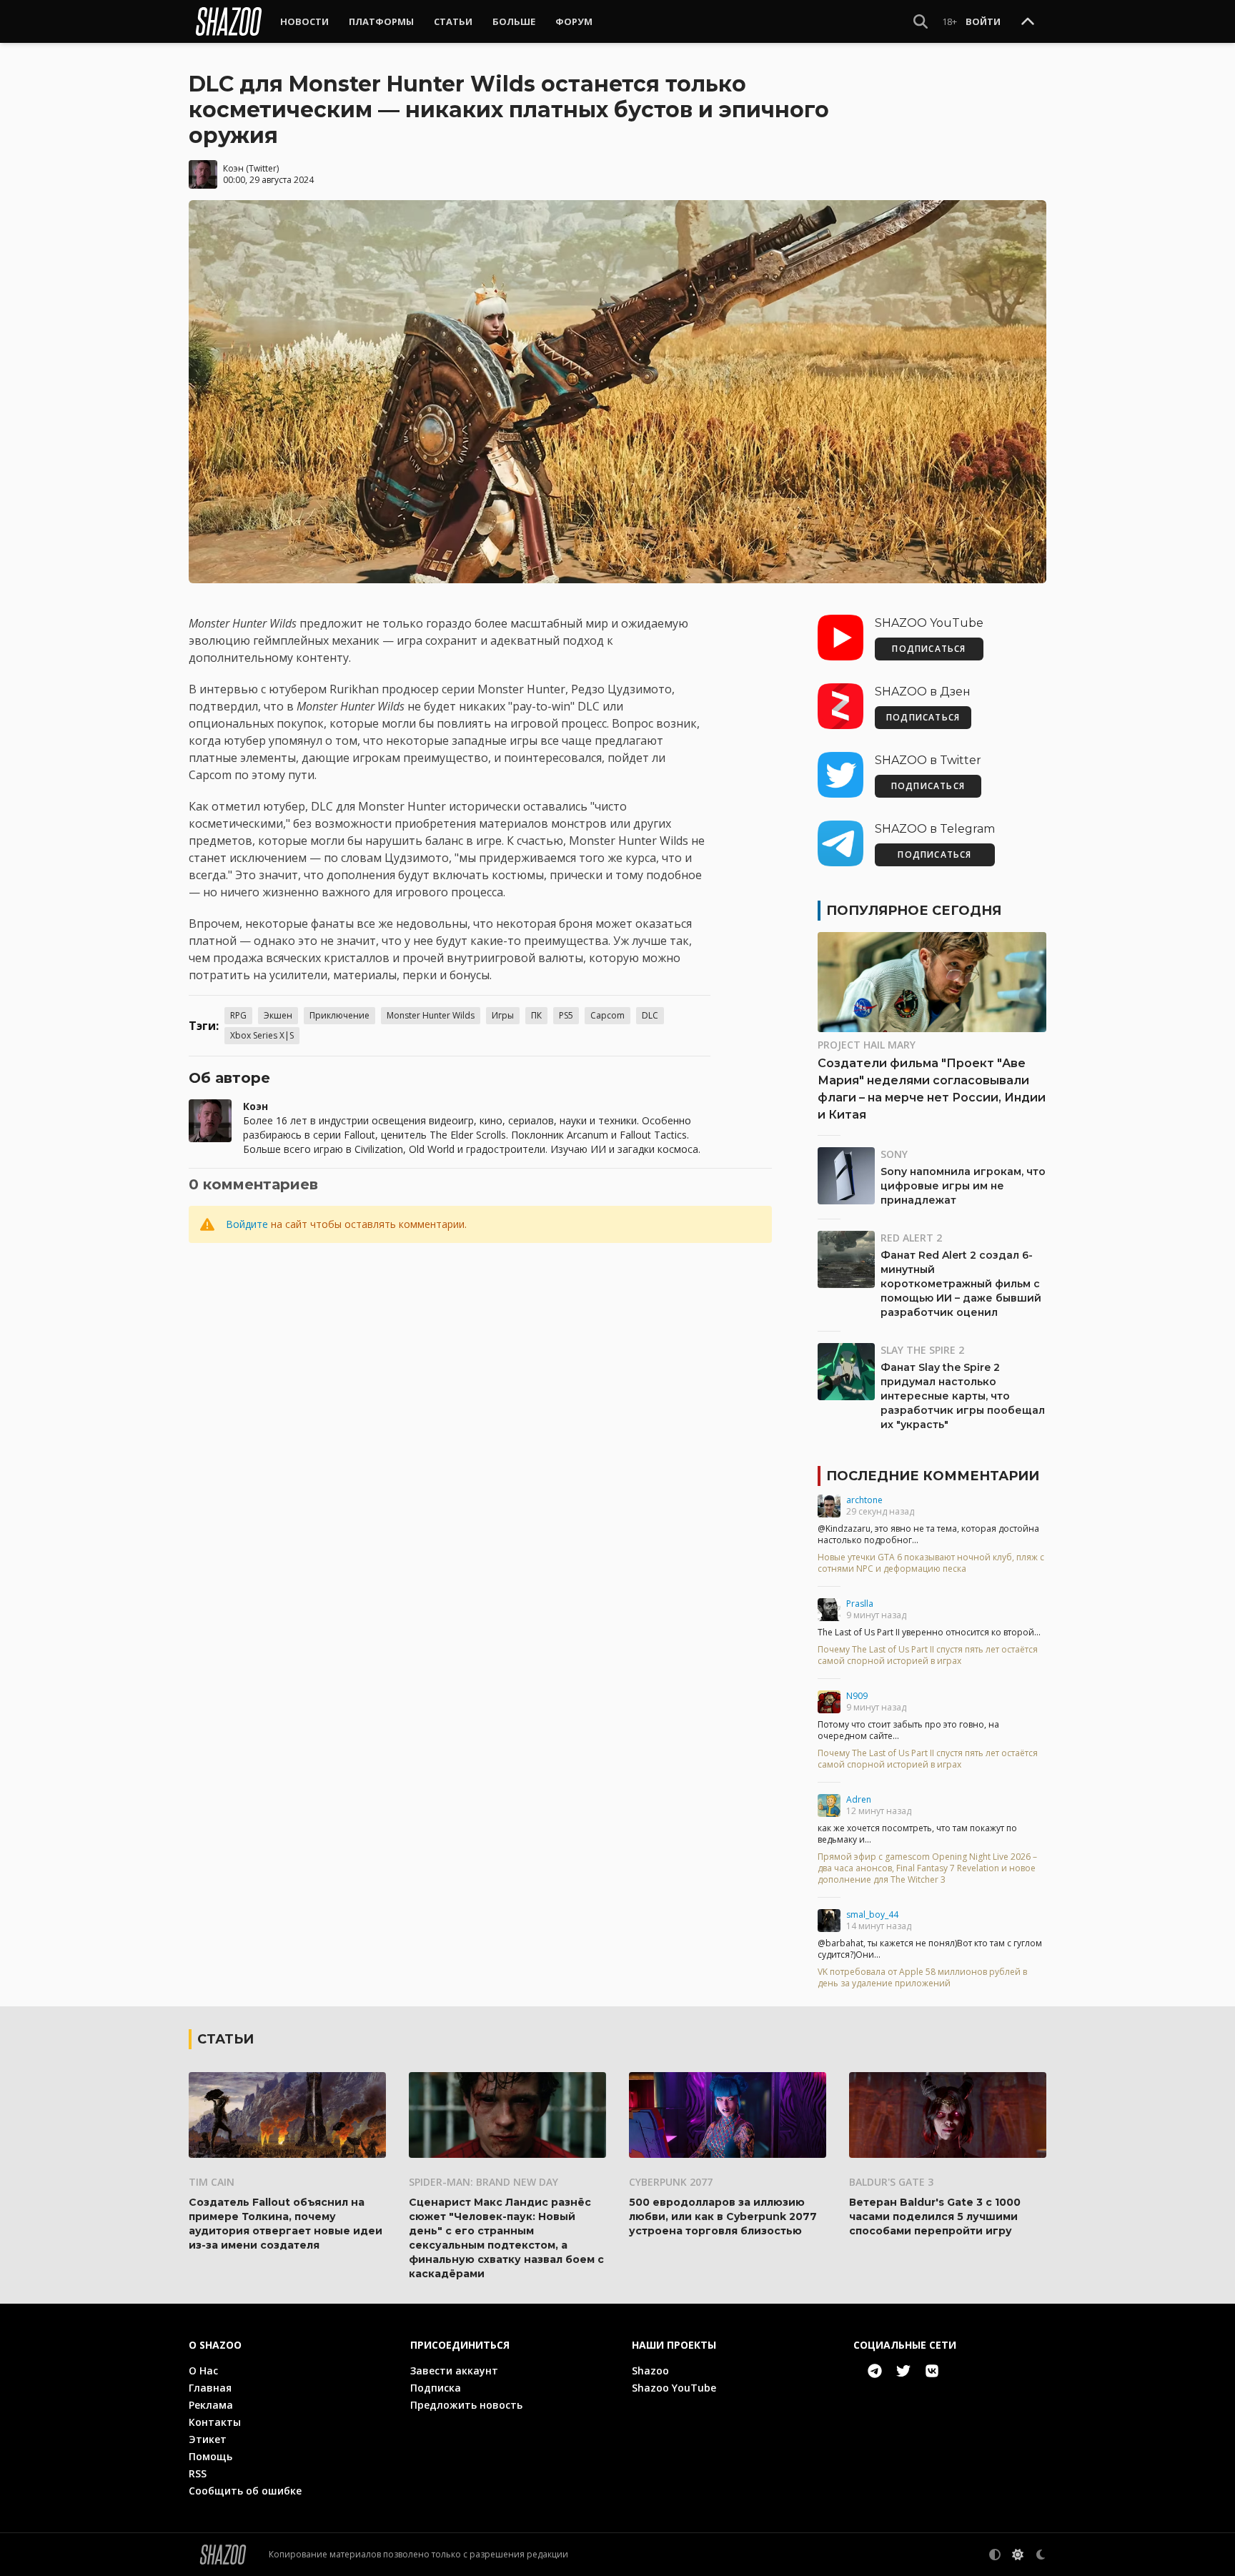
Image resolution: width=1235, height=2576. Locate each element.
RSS (198, 2473)
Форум (574, 21)
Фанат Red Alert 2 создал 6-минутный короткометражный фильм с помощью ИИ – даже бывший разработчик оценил (961, 1284)
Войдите (247, 1224)
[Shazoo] (229, 21)
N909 (857, 1696)
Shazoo (650, 2371)
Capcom (607, 1015)
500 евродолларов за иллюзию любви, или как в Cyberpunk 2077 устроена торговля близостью (723, 2216)
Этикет (208, 2439)
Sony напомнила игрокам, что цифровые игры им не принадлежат (963, 1186)
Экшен (278, 1015)
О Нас (203, 2371)
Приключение (339, 1015)
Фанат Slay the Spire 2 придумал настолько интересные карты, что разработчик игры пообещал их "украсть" (963, 1396)
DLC (650, 1015)
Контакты (215, 2422)
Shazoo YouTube (674, 2388)
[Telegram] (875, 2371)
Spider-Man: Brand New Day (483, 2182)
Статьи (453, 21)
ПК (536, 1015)
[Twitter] (903, 2371)
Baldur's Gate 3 (891, 2182)
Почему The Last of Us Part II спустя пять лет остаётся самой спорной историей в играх (928, 1655)
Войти (983, 21)
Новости (304, 21)
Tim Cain (212, 2182)
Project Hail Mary (867, 1045)
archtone (864, 1500)
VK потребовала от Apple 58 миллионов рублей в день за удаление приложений (922, 1978)
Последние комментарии (933, 1476)
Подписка (436, 2388)
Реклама (211, 2405)
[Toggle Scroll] (1028, 22)
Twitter (263, 168)
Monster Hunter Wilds (431, 1015)
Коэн (233, 168)
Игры (503, 1015)
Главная (210, 2388)
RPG (238, 1015)
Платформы (381, 21)
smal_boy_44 (872, 1914)
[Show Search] (921, 21)
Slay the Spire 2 (922, 1350)
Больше (514, 21)
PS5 (566, 1015)
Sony (894, 1154)
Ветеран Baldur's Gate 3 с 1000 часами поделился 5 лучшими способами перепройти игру (935, 2216)
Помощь (210, 2456)
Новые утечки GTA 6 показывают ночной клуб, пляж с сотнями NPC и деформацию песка (931, 1563)
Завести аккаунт (454, 2371)
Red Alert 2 (911, 1238)
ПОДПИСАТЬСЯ (929, 649)
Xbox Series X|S (262, 1035)
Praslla (860, 1604)
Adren (859, 1799)
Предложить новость (466, 2405)
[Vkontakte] (932, 2371)
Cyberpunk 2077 (671, 2182)
